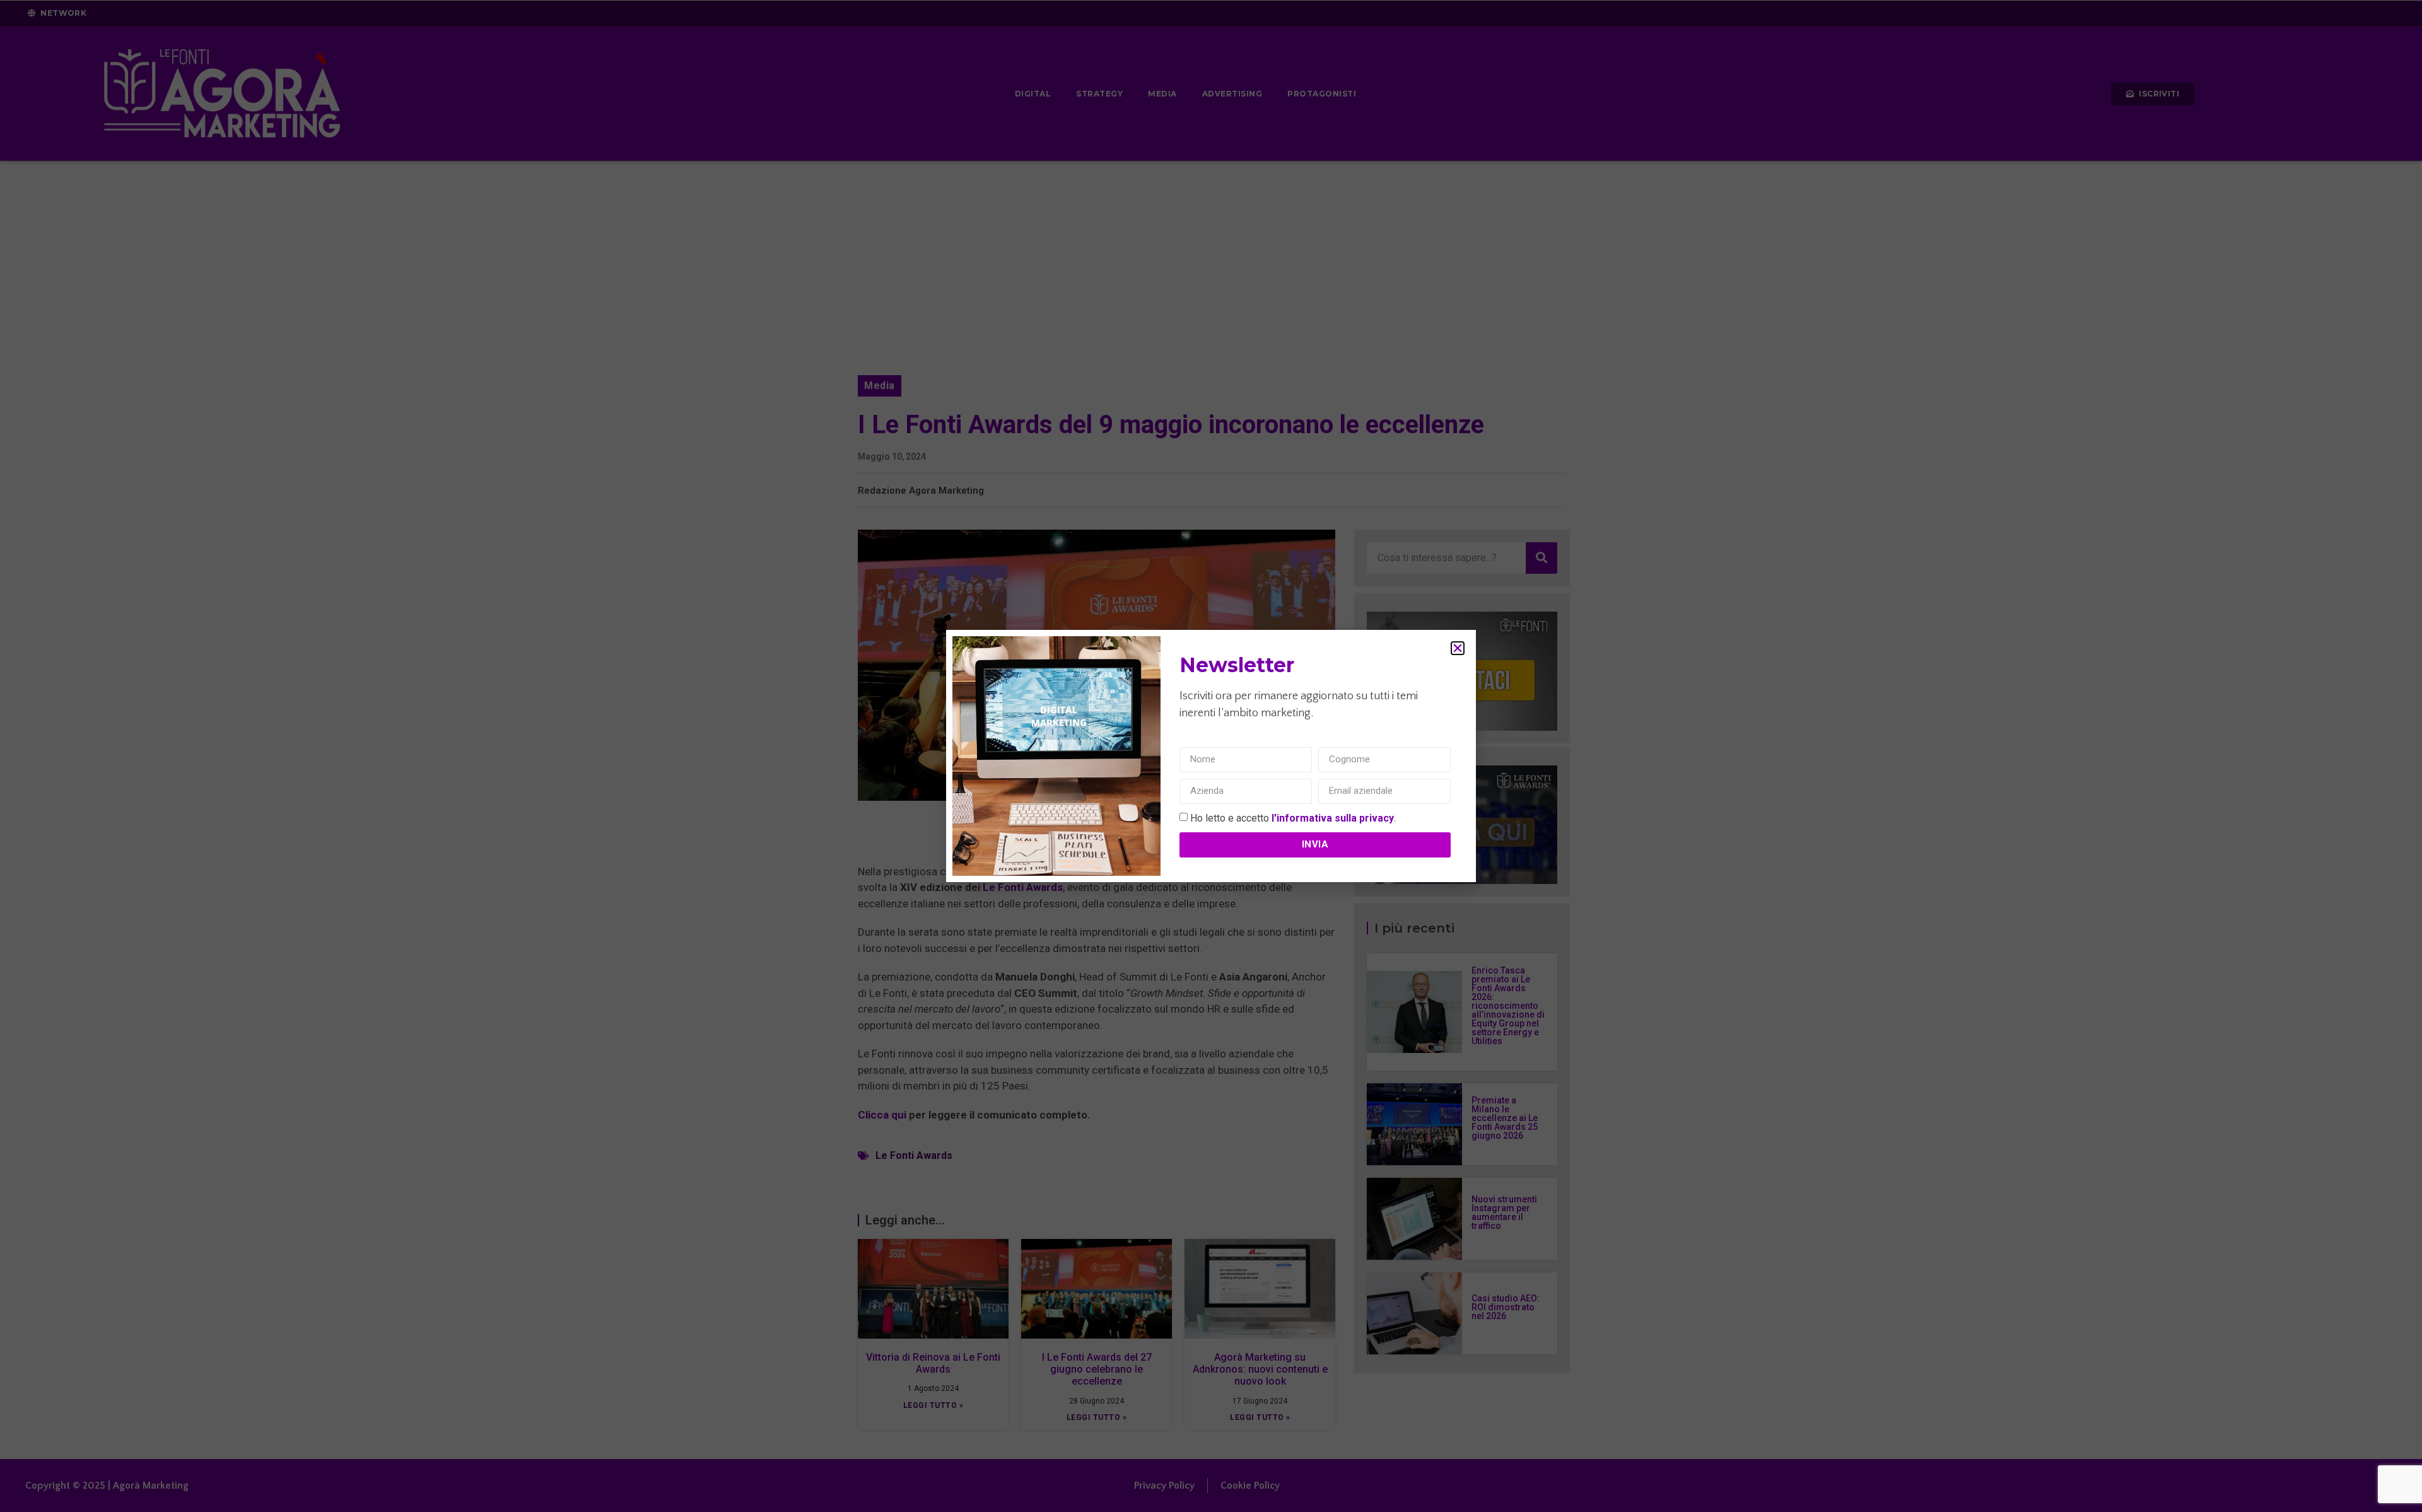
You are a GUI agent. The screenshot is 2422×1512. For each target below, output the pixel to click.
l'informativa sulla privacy (1333, 817)
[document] (1211, 756)
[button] (1458, 648)
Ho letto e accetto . (1293, 817)
